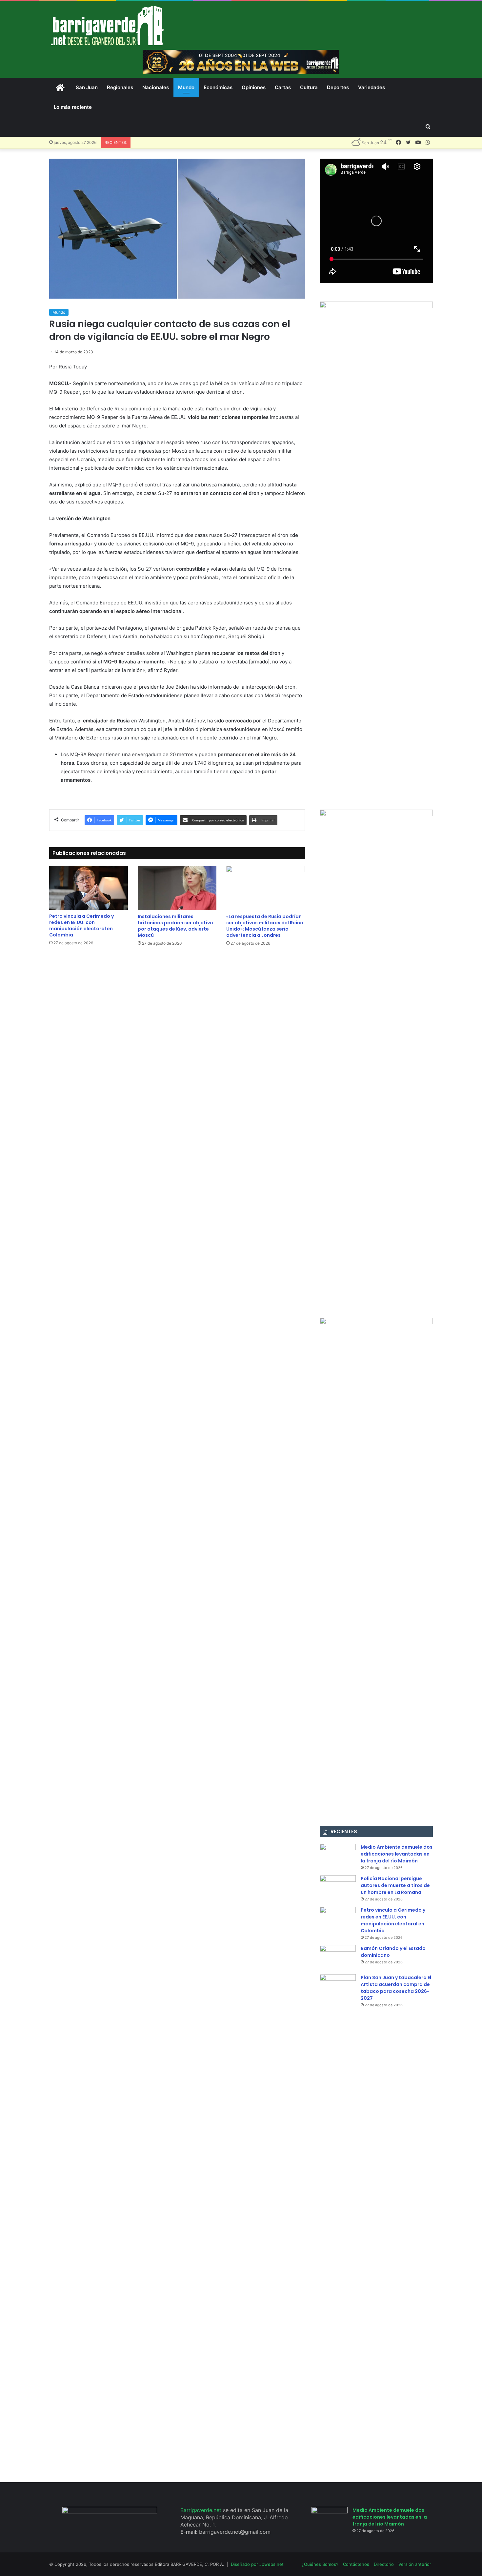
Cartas (283, 87)
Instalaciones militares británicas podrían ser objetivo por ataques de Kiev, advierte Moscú (175, 926)
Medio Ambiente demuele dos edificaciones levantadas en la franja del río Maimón (397, 1854)
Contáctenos (356, 2564)
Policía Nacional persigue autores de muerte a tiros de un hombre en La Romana (395, 1885)
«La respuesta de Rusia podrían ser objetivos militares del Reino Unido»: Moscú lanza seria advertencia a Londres (265, 926)
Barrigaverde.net (202, 2510)
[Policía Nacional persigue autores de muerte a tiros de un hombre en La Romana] (338, 1888)
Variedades (372, 87)
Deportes (338, 87)
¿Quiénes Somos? (320, 2564)
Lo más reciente (73, 107)
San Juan (87, 87)
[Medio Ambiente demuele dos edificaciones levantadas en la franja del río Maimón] (338, 1856)
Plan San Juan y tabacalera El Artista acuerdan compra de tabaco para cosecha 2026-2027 (396, 1988)
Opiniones (254, 87)
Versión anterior (415, 2564)
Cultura (309, 87)
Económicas (218, 87)
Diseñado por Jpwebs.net (257, 2564)
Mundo (186, 87)
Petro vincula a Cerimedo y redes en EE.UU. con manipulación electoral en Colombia (81, 925)
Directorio (384, 2564)
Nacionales (156, 87)
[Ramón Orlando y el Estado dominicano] (338, 1957)
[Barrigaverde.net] (107, 25)
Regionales (120, 87)
